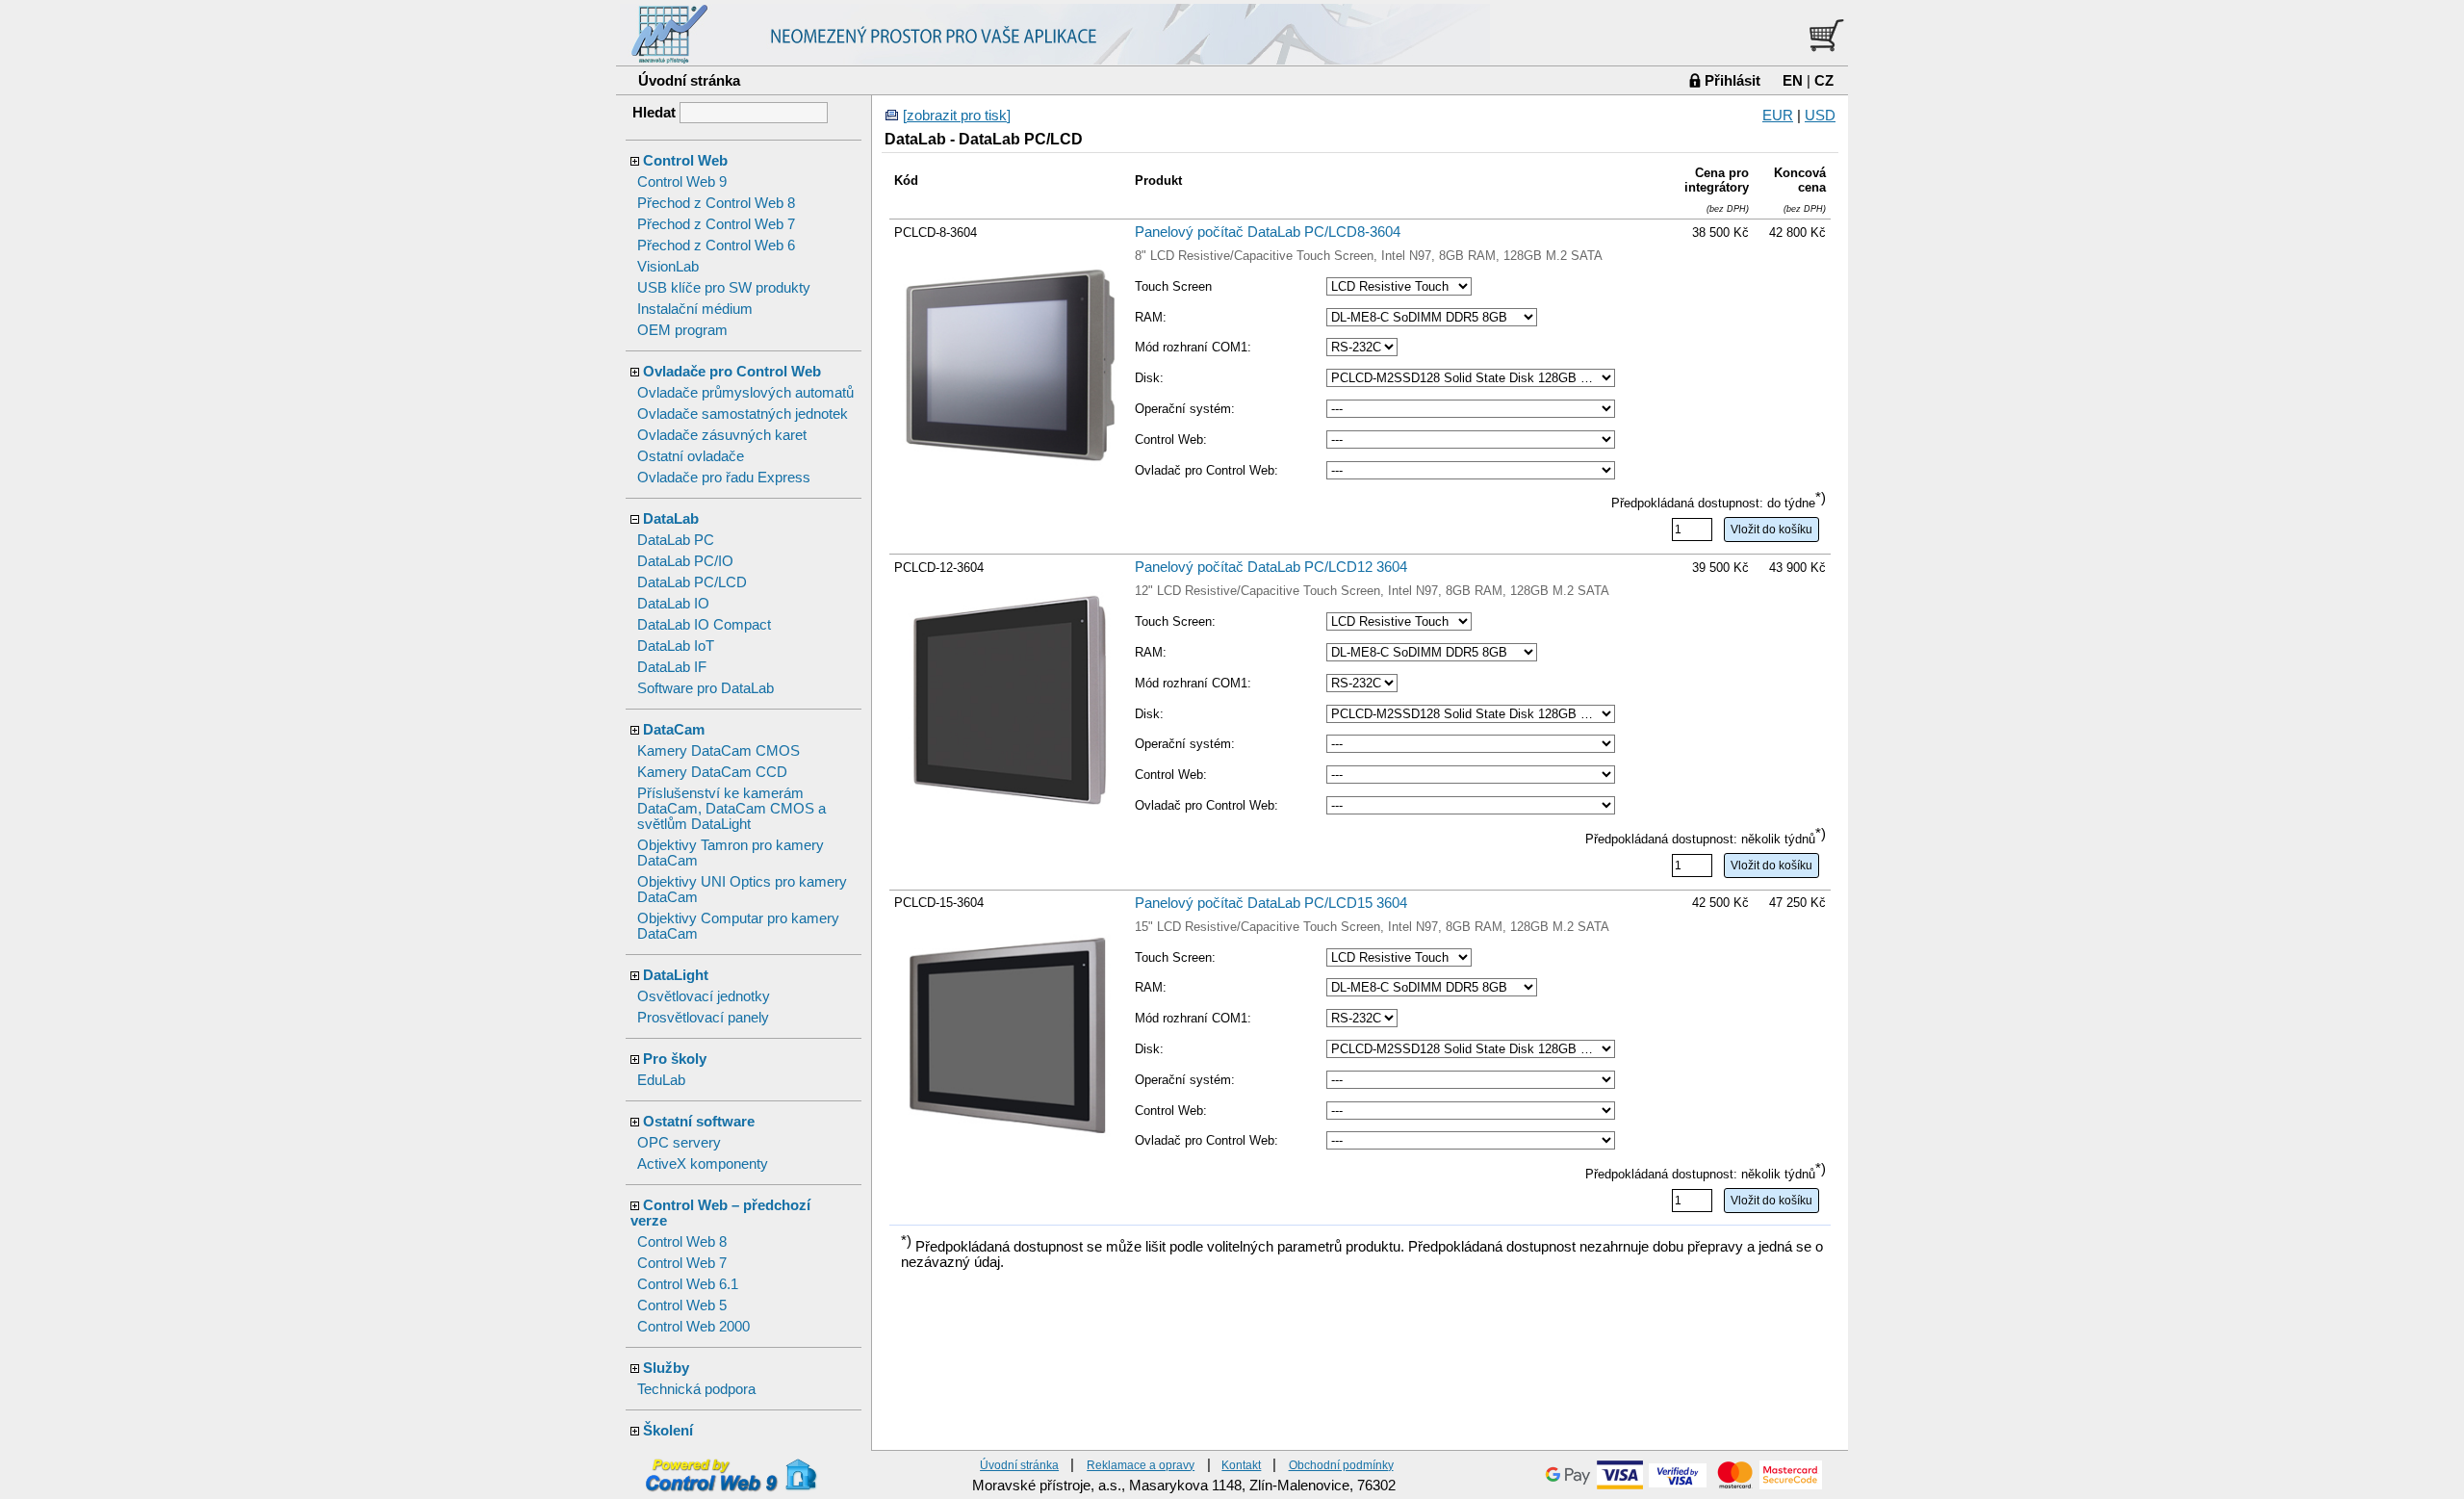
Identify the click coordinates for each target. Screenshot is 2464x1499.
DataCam (674, 730)
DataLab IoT (676, 646)
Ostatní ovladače (691, 456)
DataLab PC (676, 540)
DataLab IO (673, 604)
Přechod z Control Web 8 (716, 203)
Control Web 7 (682, 1263)
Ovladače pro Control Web (732, 372)
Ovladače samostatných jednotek (743, 414)
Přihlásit (1732, 80)
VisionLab (668, 267)
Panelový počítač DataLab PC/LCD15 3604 (1271, 903)
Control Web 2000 (693, 1327)
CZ (1824, 80)
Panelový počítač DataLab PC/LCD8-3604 (1268, 232)
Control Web (685, 161)
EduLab (661, 1080)
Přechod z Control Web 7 (716, 224)
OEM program (682, 330)
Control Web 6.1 (688, 1284)
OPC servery (679, 1143)
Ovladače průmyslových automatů (745, 393)
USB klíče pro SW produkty (724, 288)
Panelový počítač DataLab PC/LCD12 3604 (1271, 567)
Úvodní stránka (689, 80)
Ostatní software (699, 1122)
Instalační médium (695, 309)
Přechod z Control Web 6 (716, 246)
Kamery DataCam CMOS (719, 751)
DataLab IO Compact (704, 625)
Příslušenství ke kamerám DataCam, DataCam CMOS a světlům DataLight (731, 809)
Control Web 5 (682, 1305)
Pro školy (675, 1059)
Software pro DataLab (706, 688)
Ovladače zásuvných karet (722, 435)
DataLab (671, 519)
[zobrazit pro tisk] (957, 116)
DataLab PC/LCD (692, 582)
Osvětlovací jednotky (704, 996)
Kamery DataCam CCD (712, 772)
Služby (666, 1368)
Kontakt (1241, 1465)
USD (1820, 116)
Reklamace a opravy (1141, 1465)
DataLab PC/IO (685, 561)
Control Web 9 (682, 182)
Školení (668, 1431)
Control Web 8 (682, 1242)
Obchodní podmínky (1341, 1465)
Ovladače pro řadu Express (724, 478)
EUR (1778, 116)
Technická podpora (696, 1389)
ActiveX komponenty (703, 1164)
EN (1793, 80)
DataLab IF (672, 667)
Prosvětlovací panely (703, 1018)
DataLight (676, 975)
